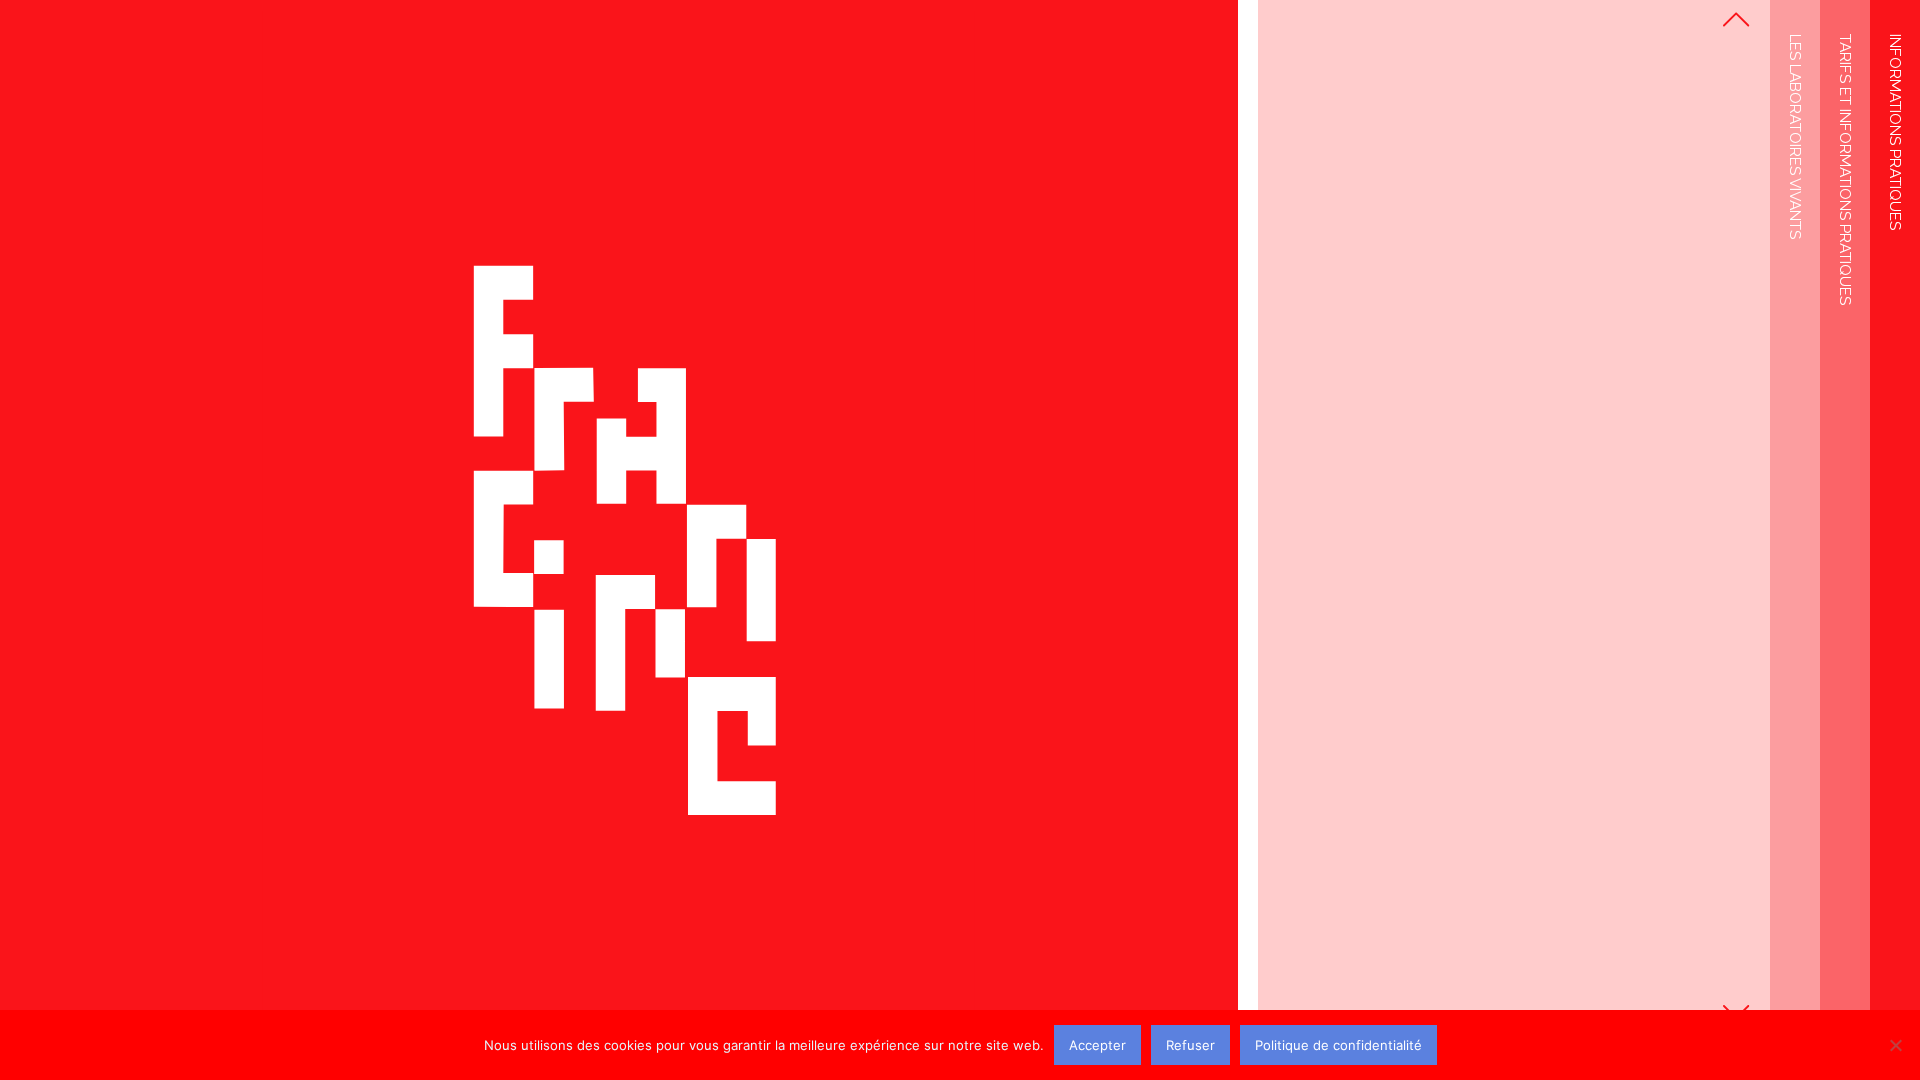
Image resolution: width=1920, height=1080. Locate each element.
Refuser (1190, 1045)
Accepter (1097, 1045)
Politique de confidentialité (1338, 1045)
